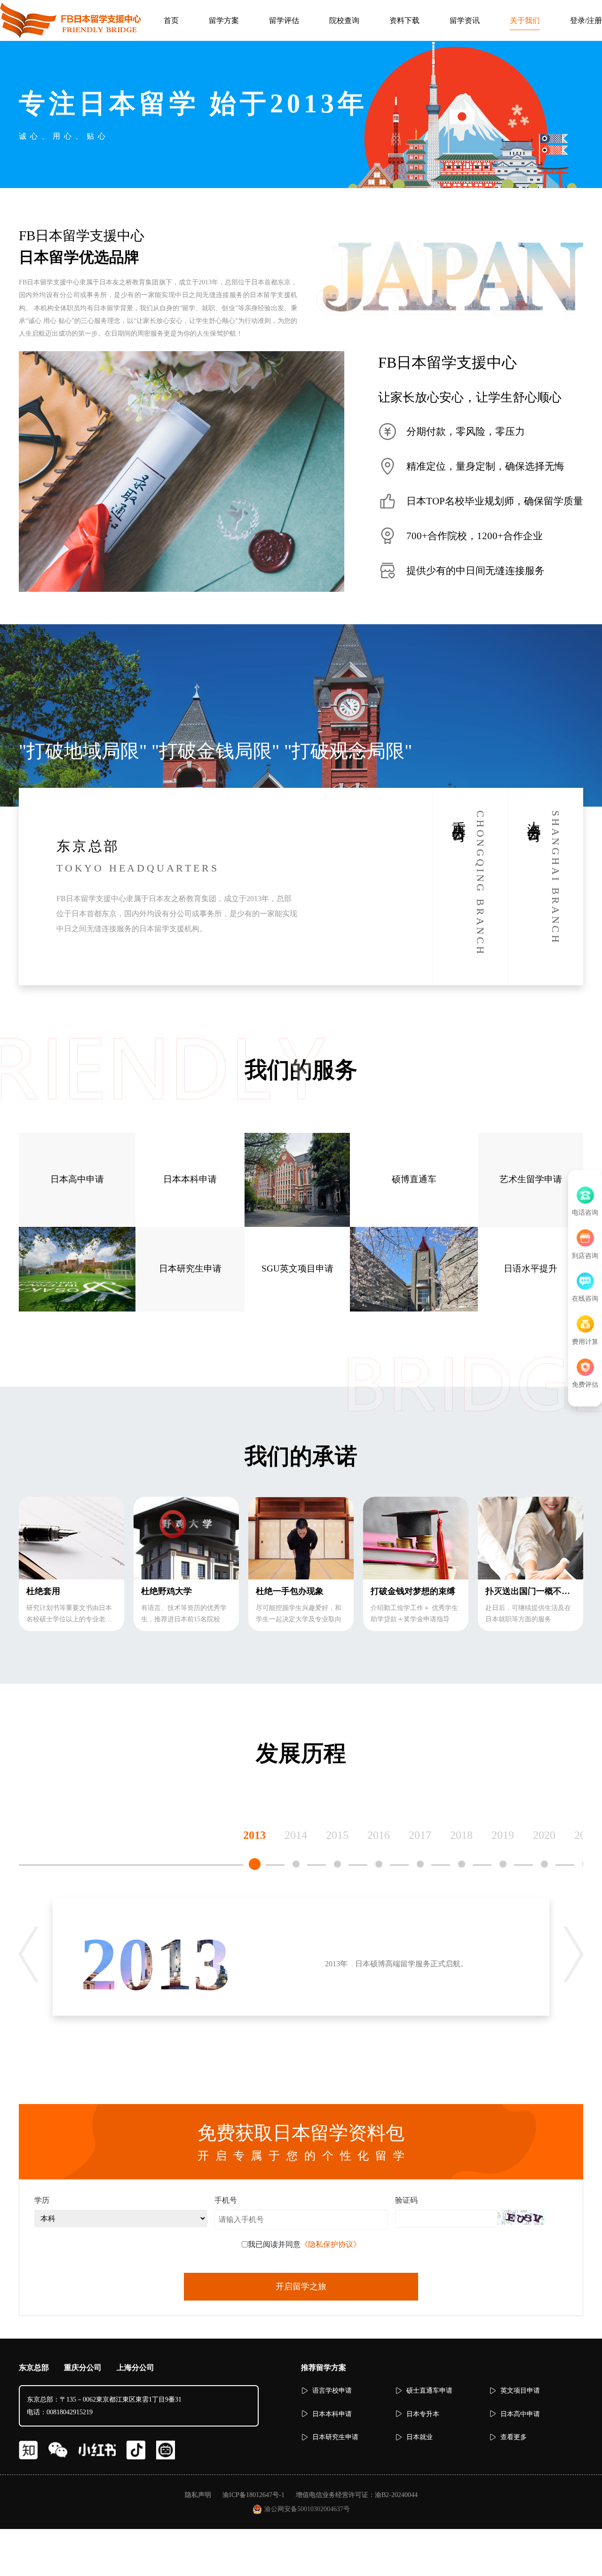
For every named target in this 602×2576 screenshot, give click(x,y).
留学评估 (284, 20)
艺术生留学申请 (531, 1179)
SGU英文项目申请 (297, 1268)
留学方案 (224, 20)
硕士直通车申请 (429, 2391)
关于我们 (525, 20)
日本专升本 (423, 2414)
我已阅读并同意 (304, 2244)
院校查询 (344, 20)
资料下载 (404, 20)
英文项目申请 (520, 2391)
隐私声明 (198, 2495)
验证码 (406, 2200)
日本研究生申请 (190, 1268)
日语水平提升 (531, 1268)
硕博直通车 (414, 1179)
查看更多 (514, 2437)
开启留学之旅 (301, 2286)
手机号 (226, 2200)
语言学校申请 (332, 2391)
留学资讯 (465, 20)
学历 (42, 2200)
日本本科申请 (190, 1179)
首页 (171, 20)
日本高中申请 (77, 1179)
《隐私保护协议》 (331, 2244)
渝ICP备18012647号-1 (253, 2495)
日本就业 (420, 2437)
